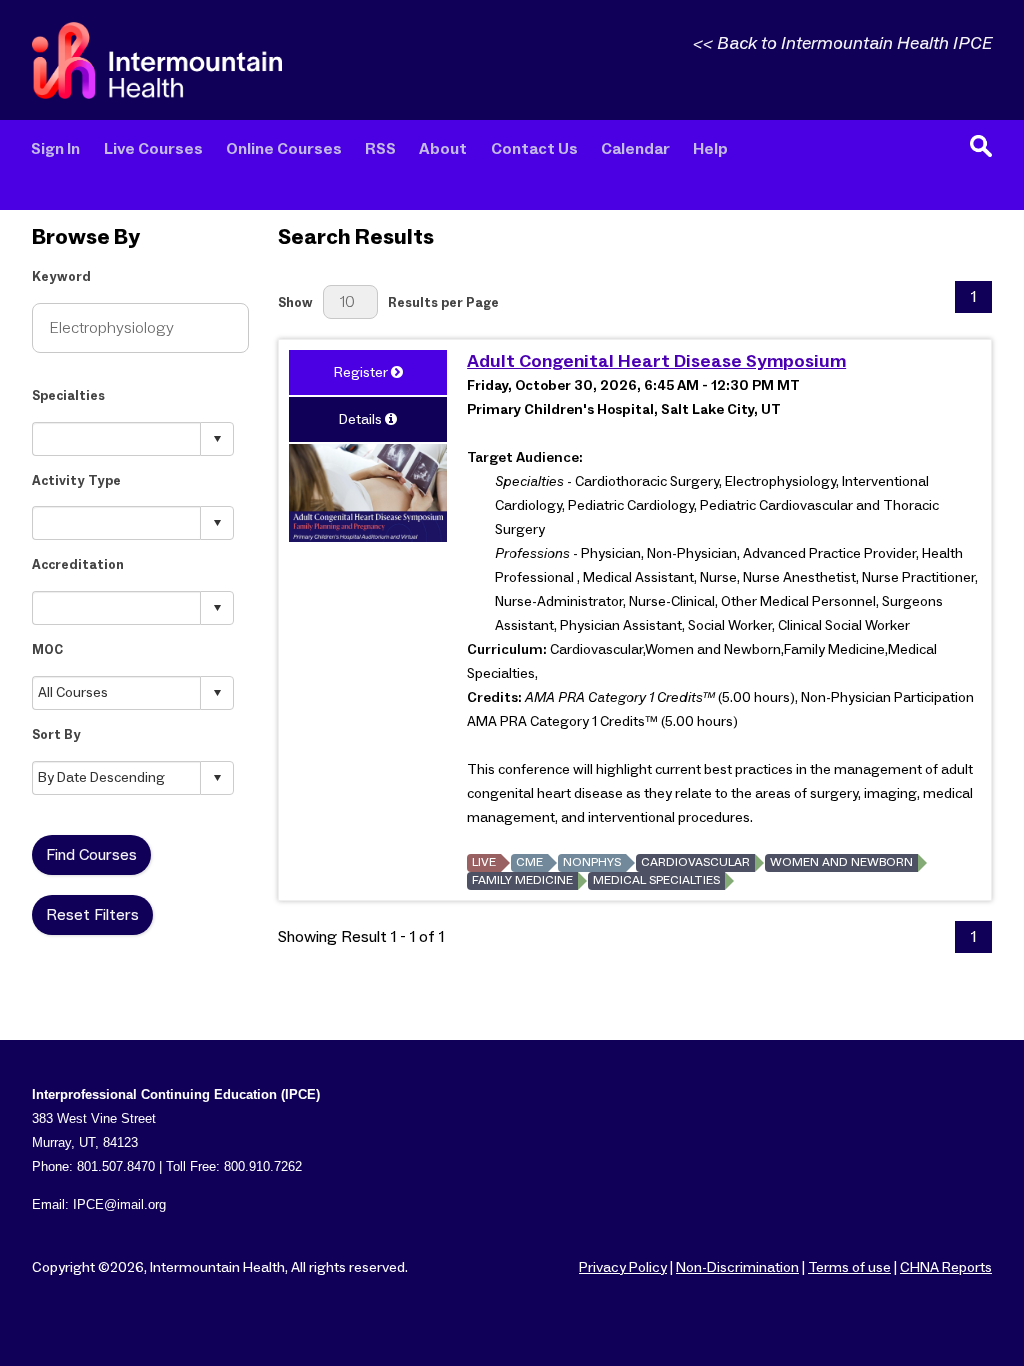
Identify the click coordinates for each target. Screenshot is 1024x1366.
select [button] (217, 439)
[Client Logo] (157, 94)
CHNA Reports (946, 1268)
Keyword (61, 277)
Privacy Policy (623, 1268)
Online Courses (284, 149)
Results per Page (443, 303)
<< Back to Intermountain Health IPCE (842, 44)
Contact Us (534, 149)
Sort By (56, 735)
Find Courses (91, 855)
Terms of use (849, 1268)
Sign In (55, 149)
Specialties (68, 396)
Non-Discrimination (737, 1268)
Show (295, 303)
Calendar (635, 149)
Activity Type (76, 481)
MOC (47, 650)
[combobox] (117, 438)
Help (710, 149)
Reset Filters (92, 915)
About (443, 149)
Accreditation (78, 565)
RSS (380, 149)
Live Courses (153, 149)
